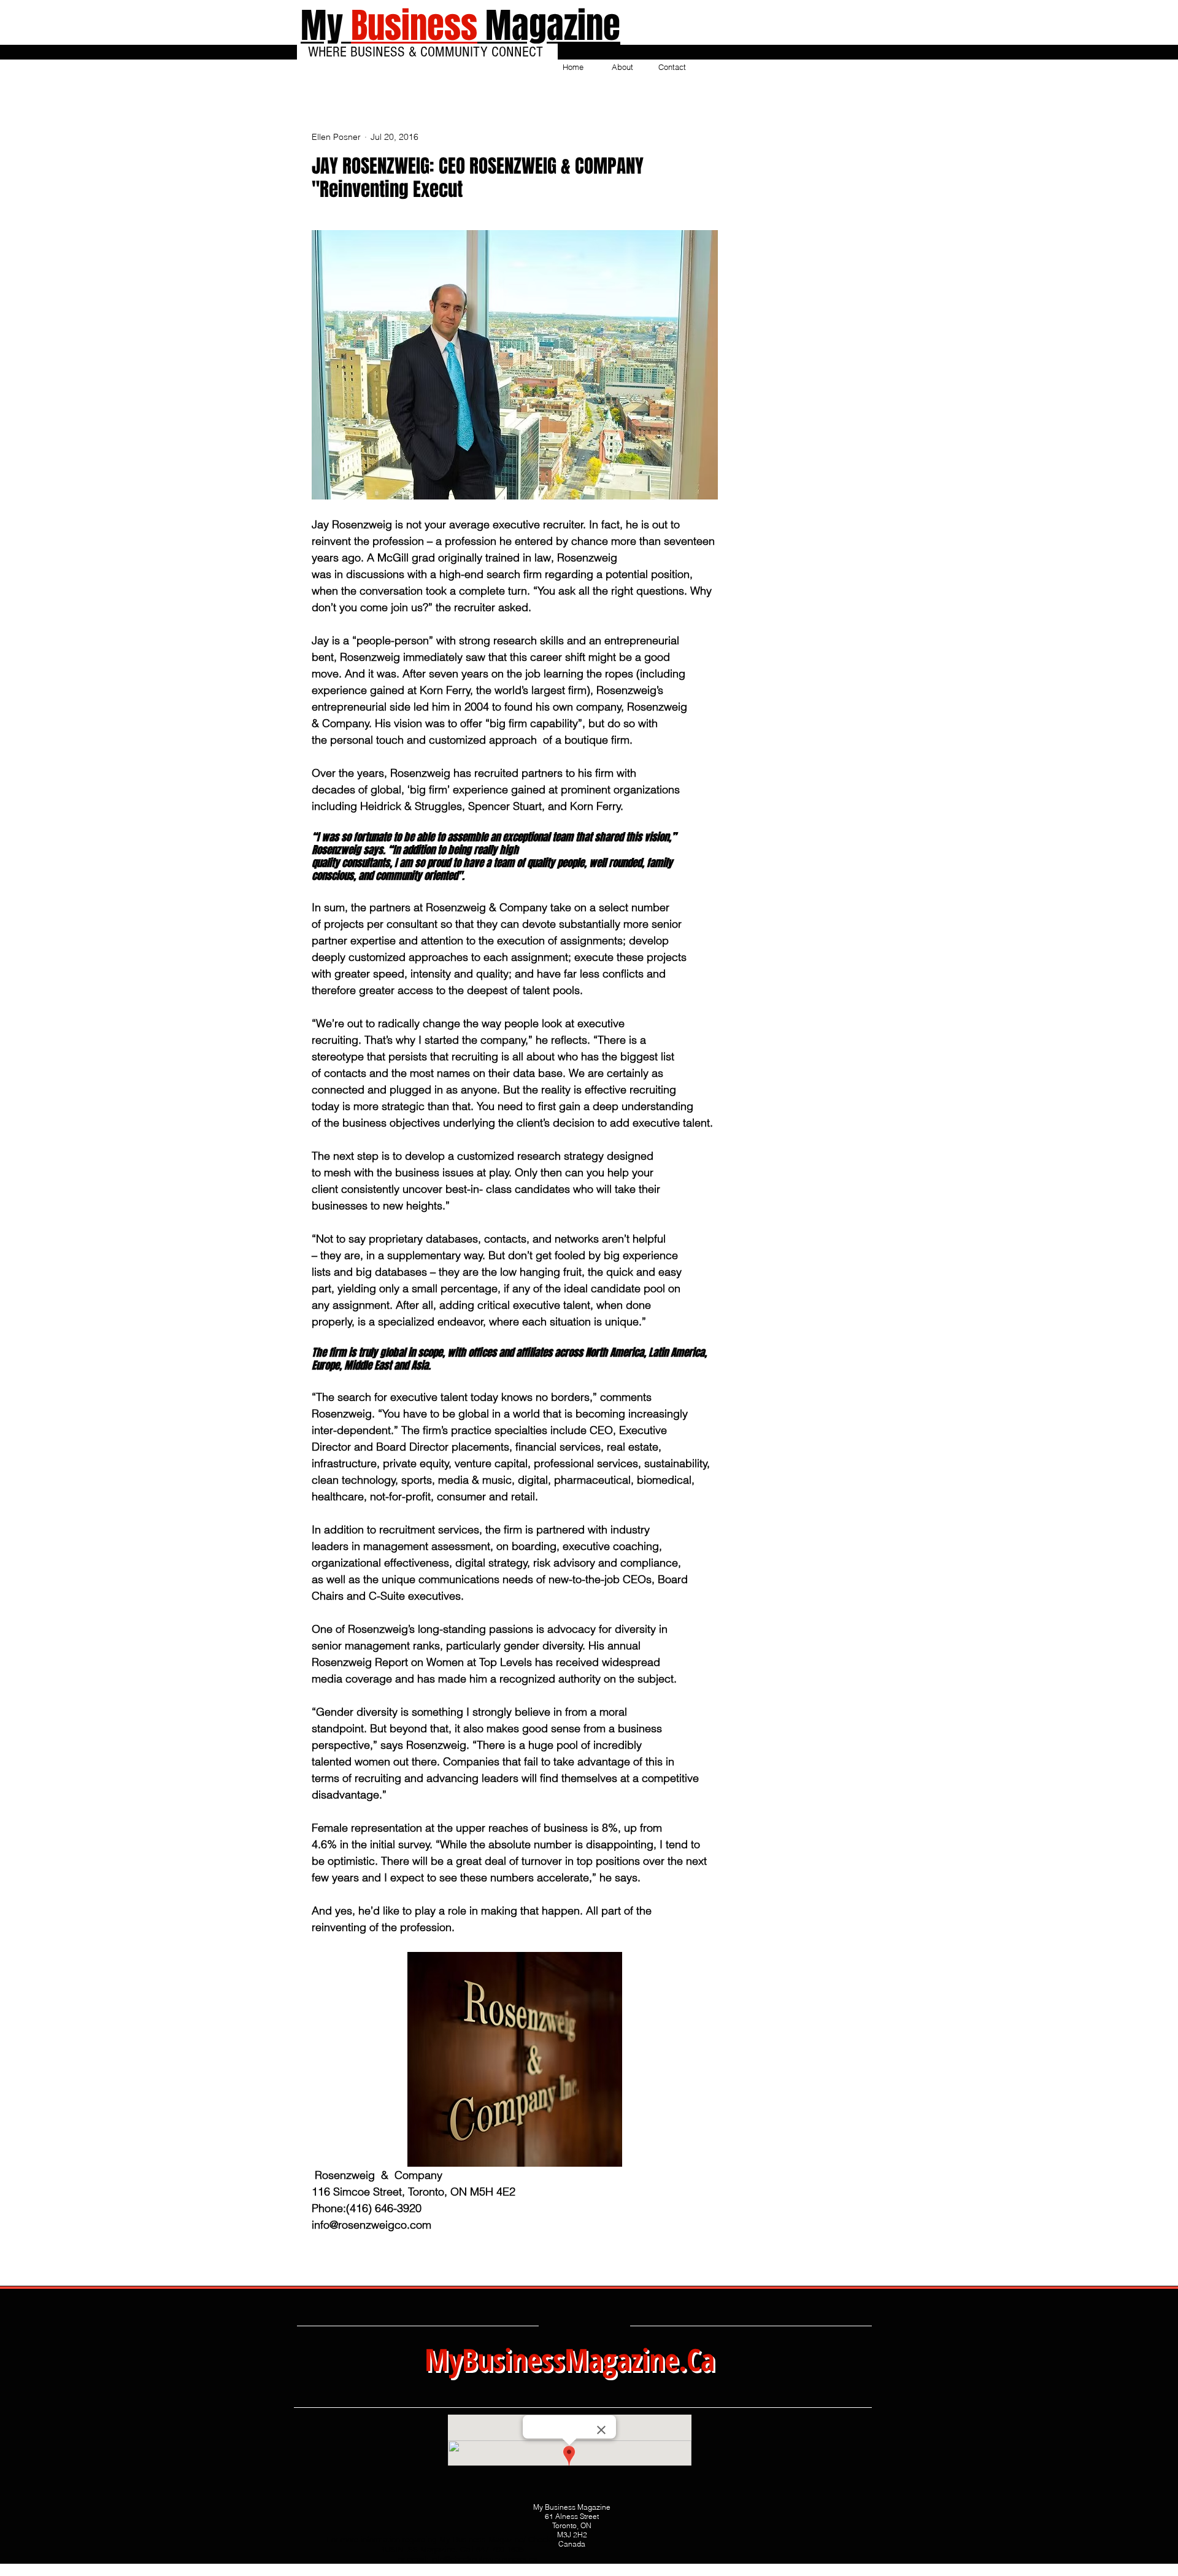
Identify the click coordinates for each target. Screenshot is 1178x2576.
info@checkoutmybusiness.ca (484, 2559)
